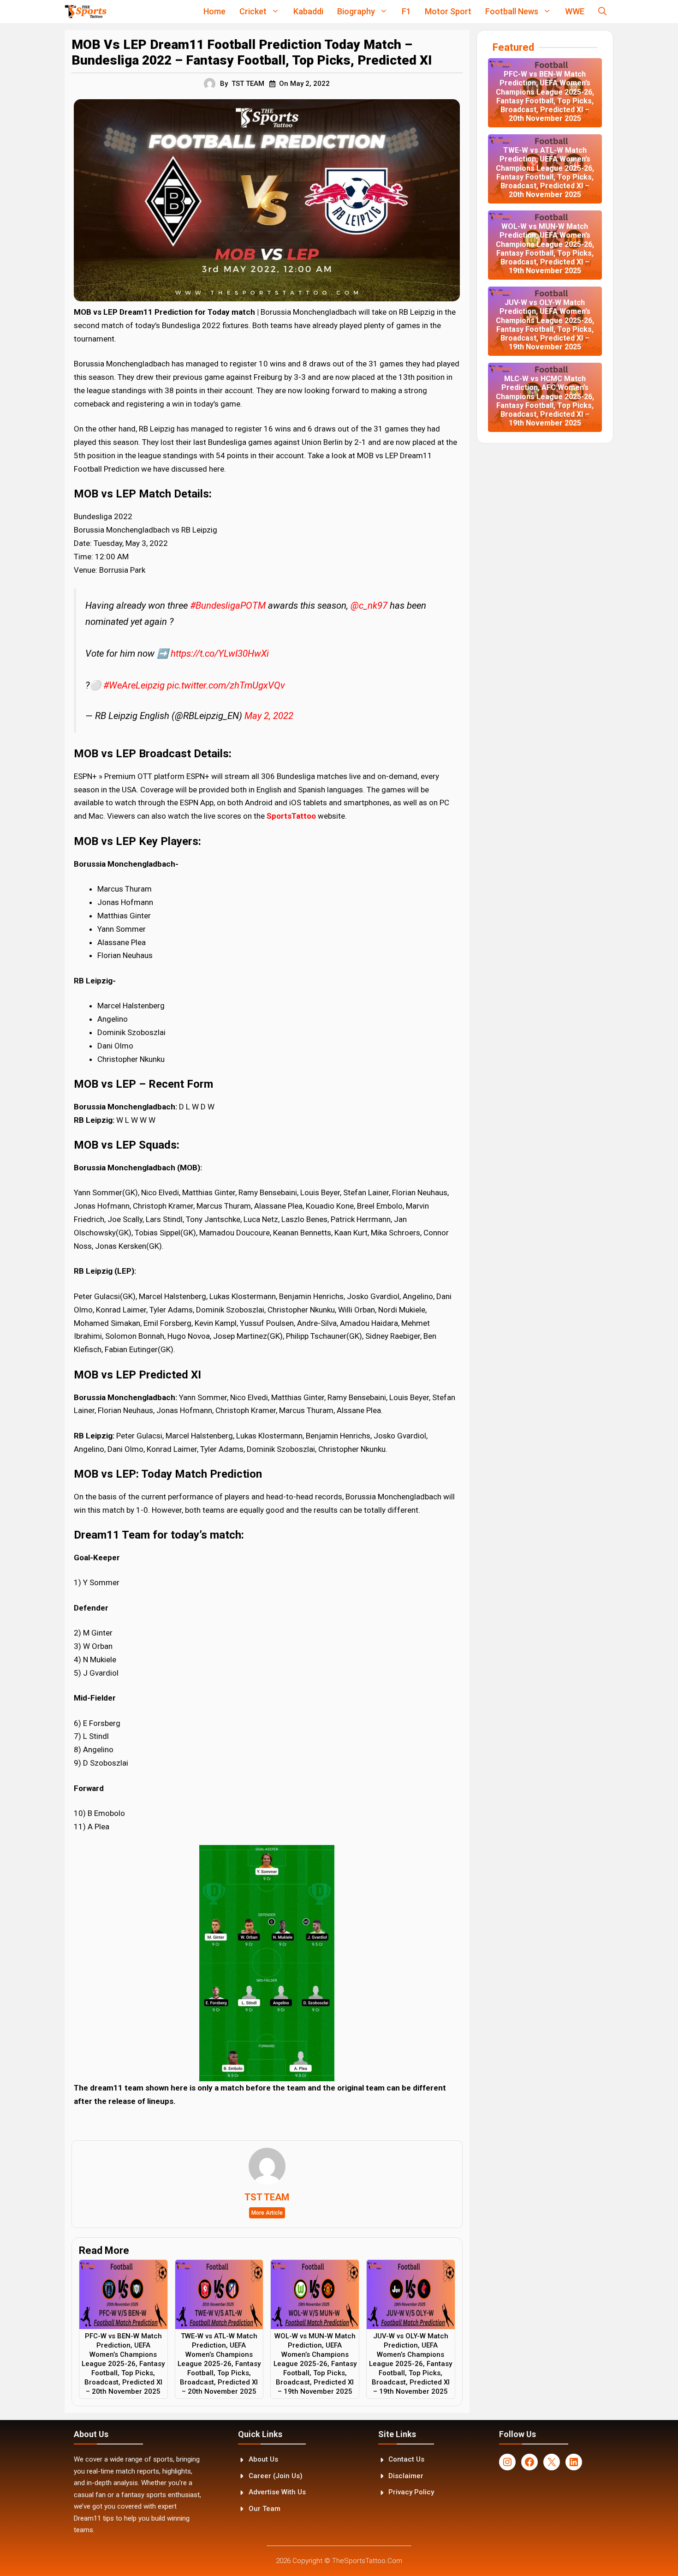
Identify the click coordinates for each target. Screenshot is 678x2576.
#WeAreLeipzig (134, 685)
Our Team (265, 2509)
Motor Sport (448, 11)
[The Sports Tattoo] (86, 12)
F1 (406, 11)
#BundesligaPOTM (228, 605)
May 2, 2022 (269, 716)
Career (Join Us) (276, 2476)
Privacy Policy (411, 2492)
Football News (512, 11)
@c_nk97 (369, 605)
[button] (602, 12)
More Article (267, 2213)
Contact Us (406, 2459)
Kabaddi (308, 11)
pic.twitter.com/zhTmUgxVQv (226, 685)
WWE (575, 11)
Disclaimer (406, 2476)
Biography (356, 11)
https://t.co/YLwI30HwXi (220, 653)
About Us (263, 2459)
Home (214, 11)
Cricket (253, 11)
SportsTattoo (291, 816)
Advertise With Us (277, 2492)
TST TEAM (248, 84)
